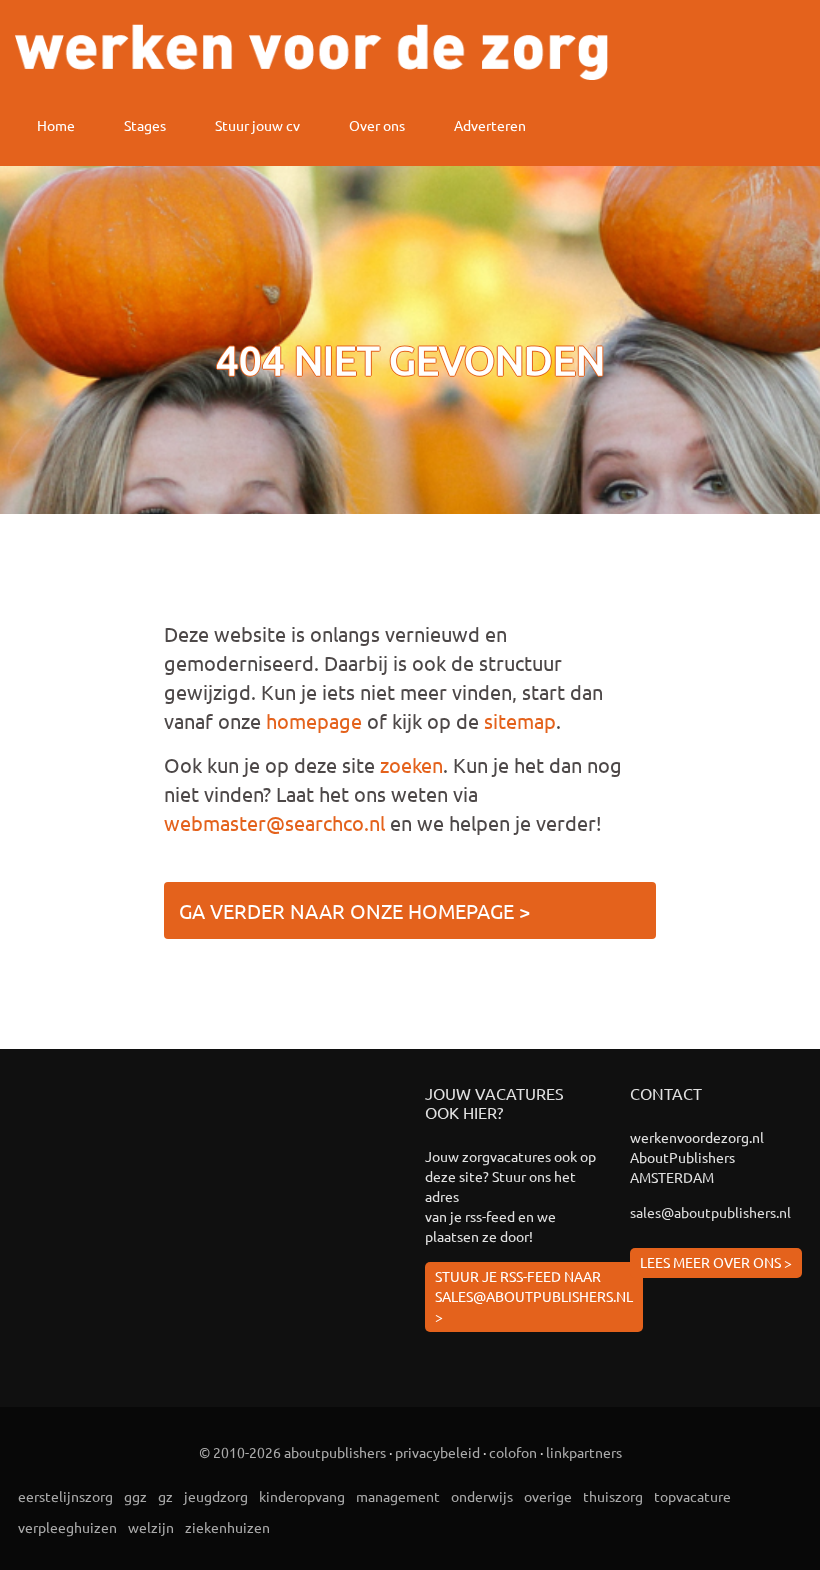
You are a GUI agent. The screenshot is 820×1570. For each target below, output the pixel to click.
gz (165, 1496)
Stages (145, 125)
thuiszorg (613, 1496)
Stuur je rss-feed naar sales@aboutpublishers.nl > (534, 1296)
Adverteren (490, 125)
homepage (314, 720)
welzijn (151, 1527)
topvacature (692, 1496)
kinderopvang (302, 1496)
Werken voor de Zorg (311, 51)
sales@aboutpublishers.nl (710, 1212)
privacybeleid (437, 1452)
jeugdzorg (216, 1496)
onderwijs (482, 1496)
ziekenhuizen (227, 1527)
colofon (513, 1452)
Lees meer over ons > (716, 1262)
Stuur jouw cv (257, 125)
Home (56, 125)
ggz (135, 1496)
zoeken (411, 764)
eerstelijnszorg (65, 1496)
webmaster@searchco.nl (274, 822)
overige (548, 1496)
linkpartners (584, 1452)
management (398, 1496)
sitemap (520, 720)
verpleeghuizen (67, 1527)
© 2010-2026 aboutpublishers (292, 1452)
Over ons (377, 125)
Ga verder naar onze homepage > (354, 910)
